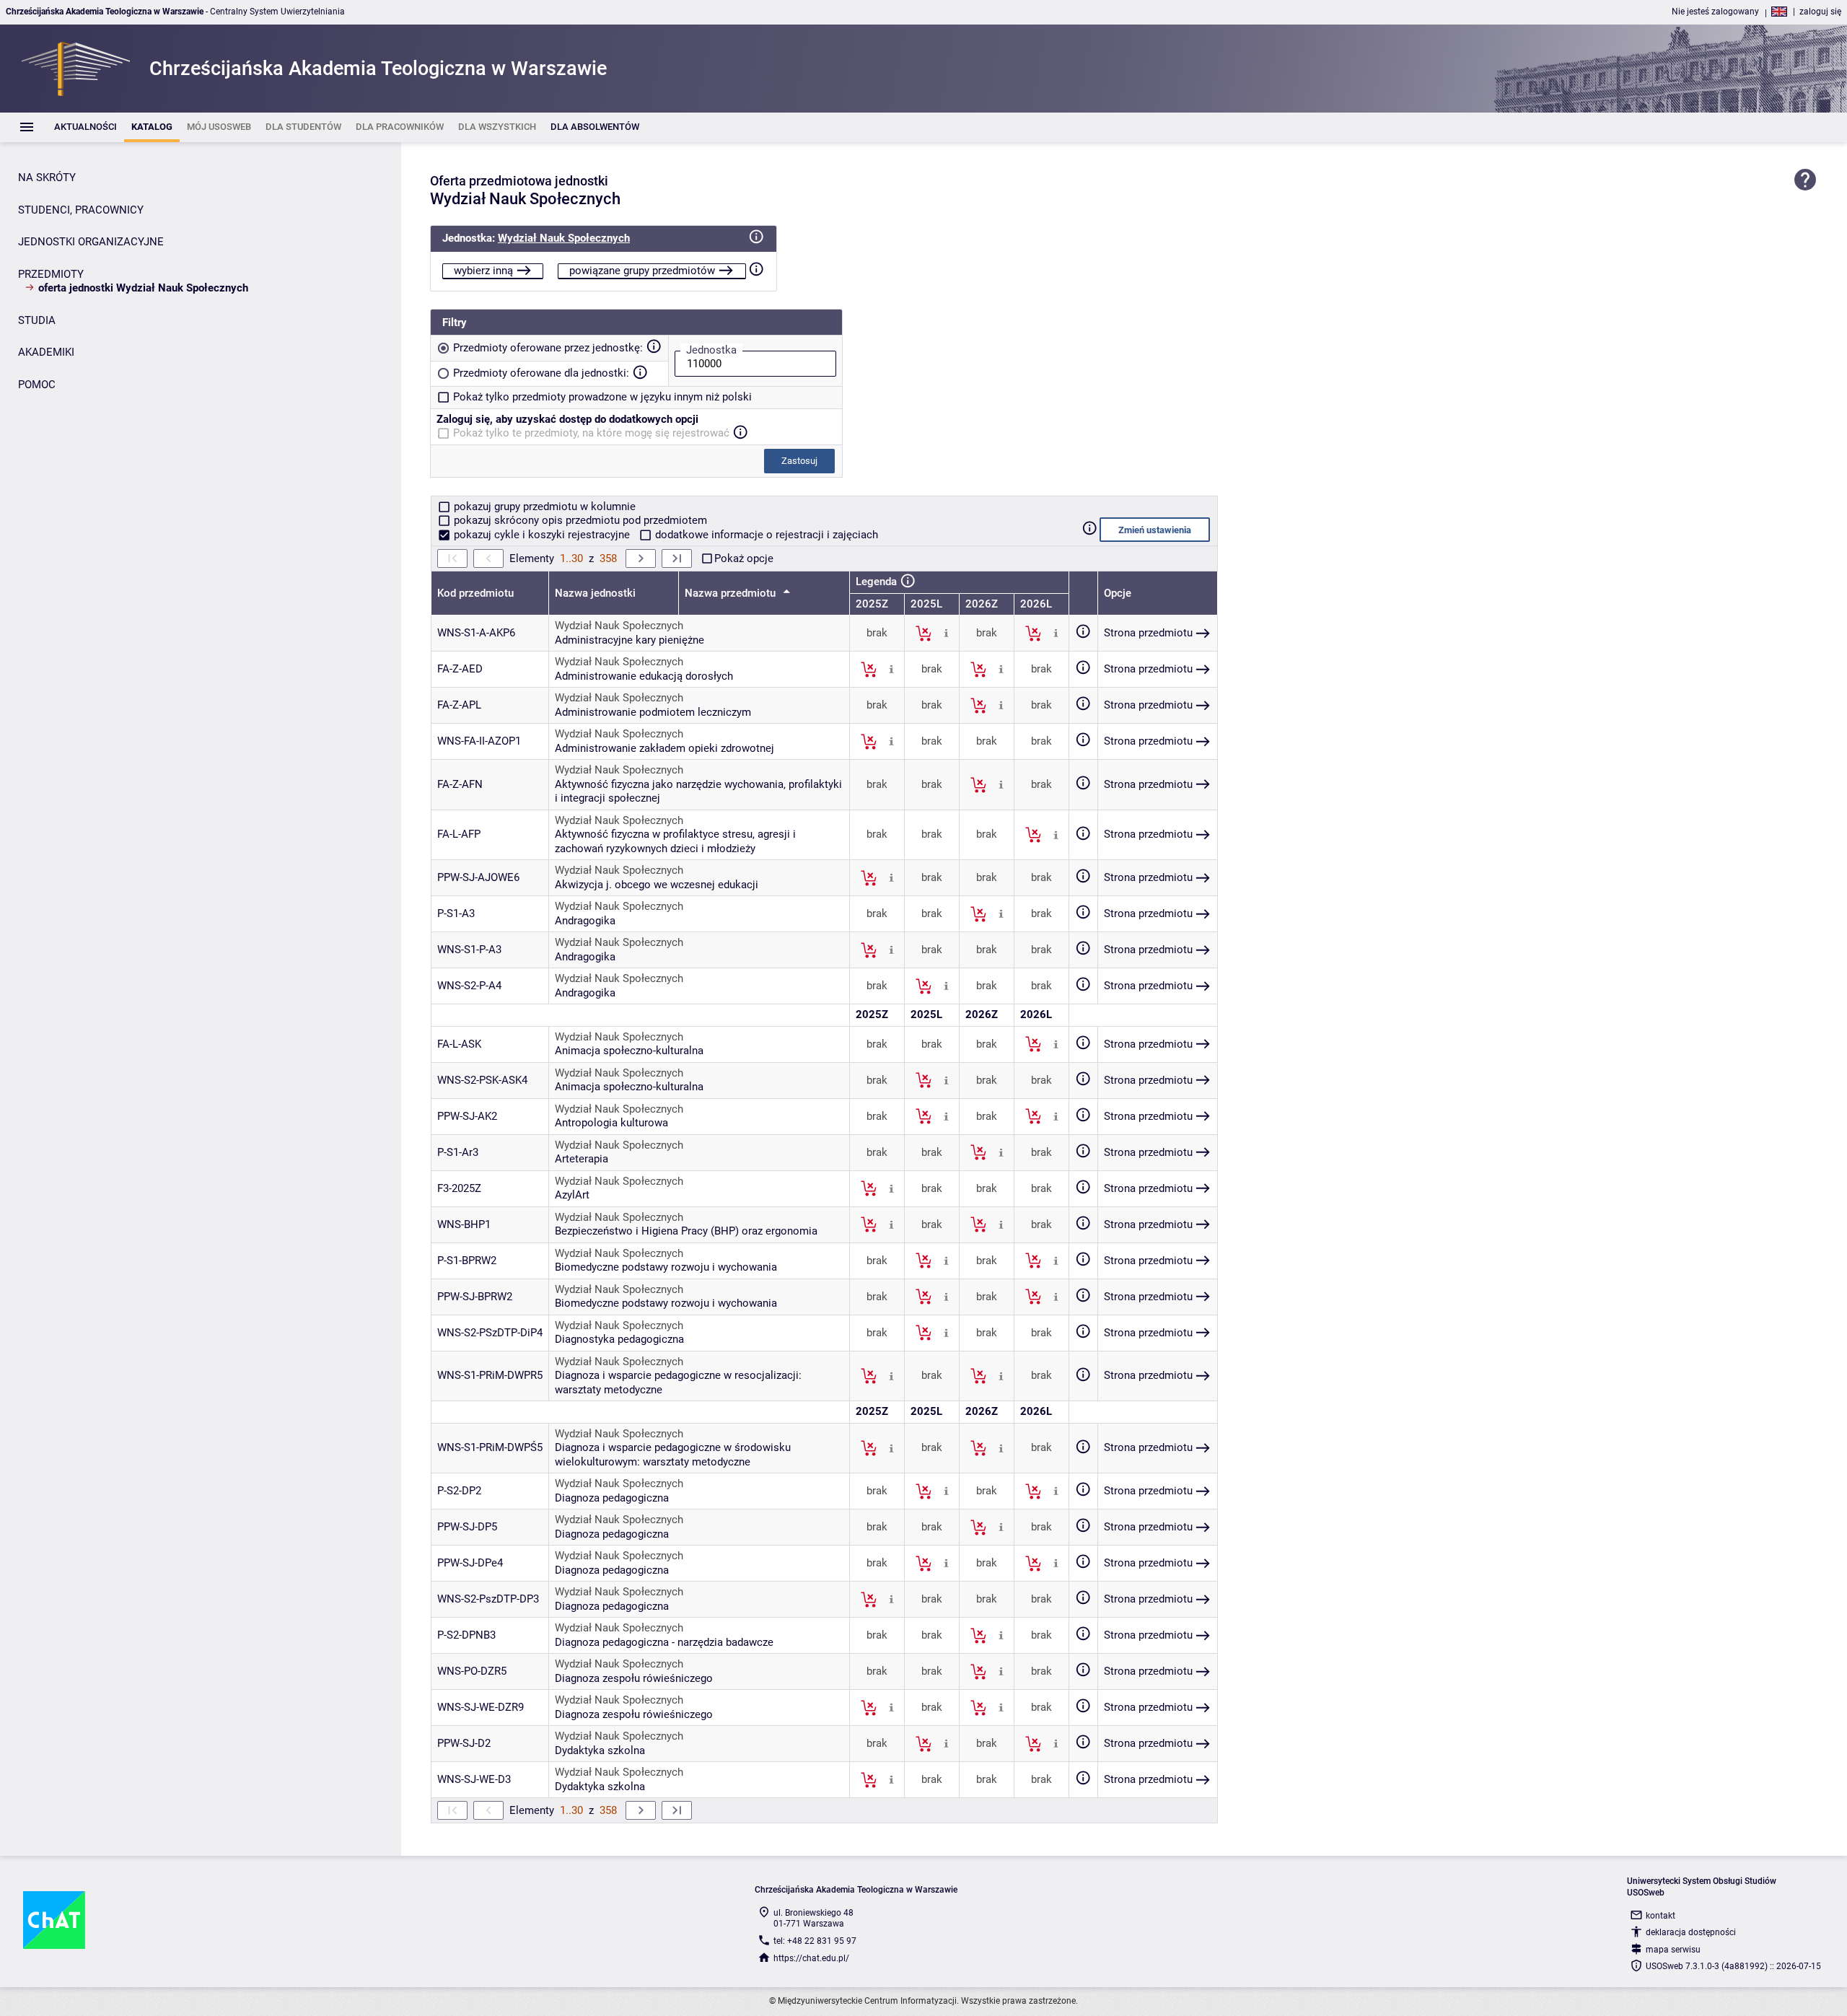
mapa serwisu (1673, 1950)
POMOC (37, 385)
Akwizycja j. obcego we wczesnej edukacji (657, 885)
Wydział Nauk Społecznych (564, 238)
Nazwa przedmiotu (732, 593)
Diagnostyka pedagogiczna (619, 1339)
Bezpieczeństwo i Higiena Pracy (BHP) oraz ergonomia (686, 1231)
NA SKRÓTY (47, 178)
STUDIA (37, 320)
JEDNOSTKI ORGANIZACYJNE (91, 242)
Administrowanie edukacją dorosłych (644, 676)
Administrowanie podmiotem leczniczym (653, 712)
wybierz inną (483, 271)
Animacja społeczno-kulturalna (629, 1051)
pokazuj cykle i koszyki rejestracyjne (542, 535)
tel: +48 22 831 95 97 (815, 1941)
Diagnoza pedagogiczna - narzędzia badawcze (664, 1642)
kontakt (1660, 1916)
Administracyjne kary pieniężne (629, 640)
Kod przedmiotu (475, 593)
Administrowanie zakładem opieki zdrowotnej (664, 748)
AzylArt (572, 1195)
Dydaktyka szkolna (600, 1750)
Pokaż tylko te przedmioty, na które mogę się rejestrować (591, 433)
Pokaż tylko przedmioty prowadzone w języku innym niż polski (602, 397)
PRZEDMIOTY (51, 274)
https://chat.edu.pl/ (811, 1958)
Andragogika (585, 921)
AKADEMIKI (46, 352)
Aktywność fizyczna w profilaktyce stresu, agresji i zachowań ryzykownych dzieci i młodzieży (675, 841)
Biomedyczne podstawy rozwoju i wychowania (666, 1267)
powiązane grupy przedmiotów (642, 271)
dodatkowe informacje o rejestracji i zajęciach (765, 535)
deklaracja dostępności (1691, 1932)
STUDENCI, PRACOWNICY (81, 210)
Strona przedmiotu (1148, 633)
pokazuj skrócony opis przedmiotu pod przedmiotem (579, 520)
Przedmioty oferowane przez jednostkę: (548, 348)
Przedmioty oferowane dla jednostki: (541, 373)
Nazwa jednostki (595, 593)
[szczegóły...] (946, 633)
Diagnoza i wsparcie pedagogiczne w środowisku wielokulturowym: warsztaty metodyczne (673, 1455)
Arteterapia (582, 1159)
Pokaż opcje (744, 558)
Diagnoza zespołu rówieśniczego (634, 1678)
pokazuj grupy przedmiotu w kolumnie (543, 507)
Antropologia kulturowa (611, 1123)
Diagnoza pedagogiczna (612, 1498)
